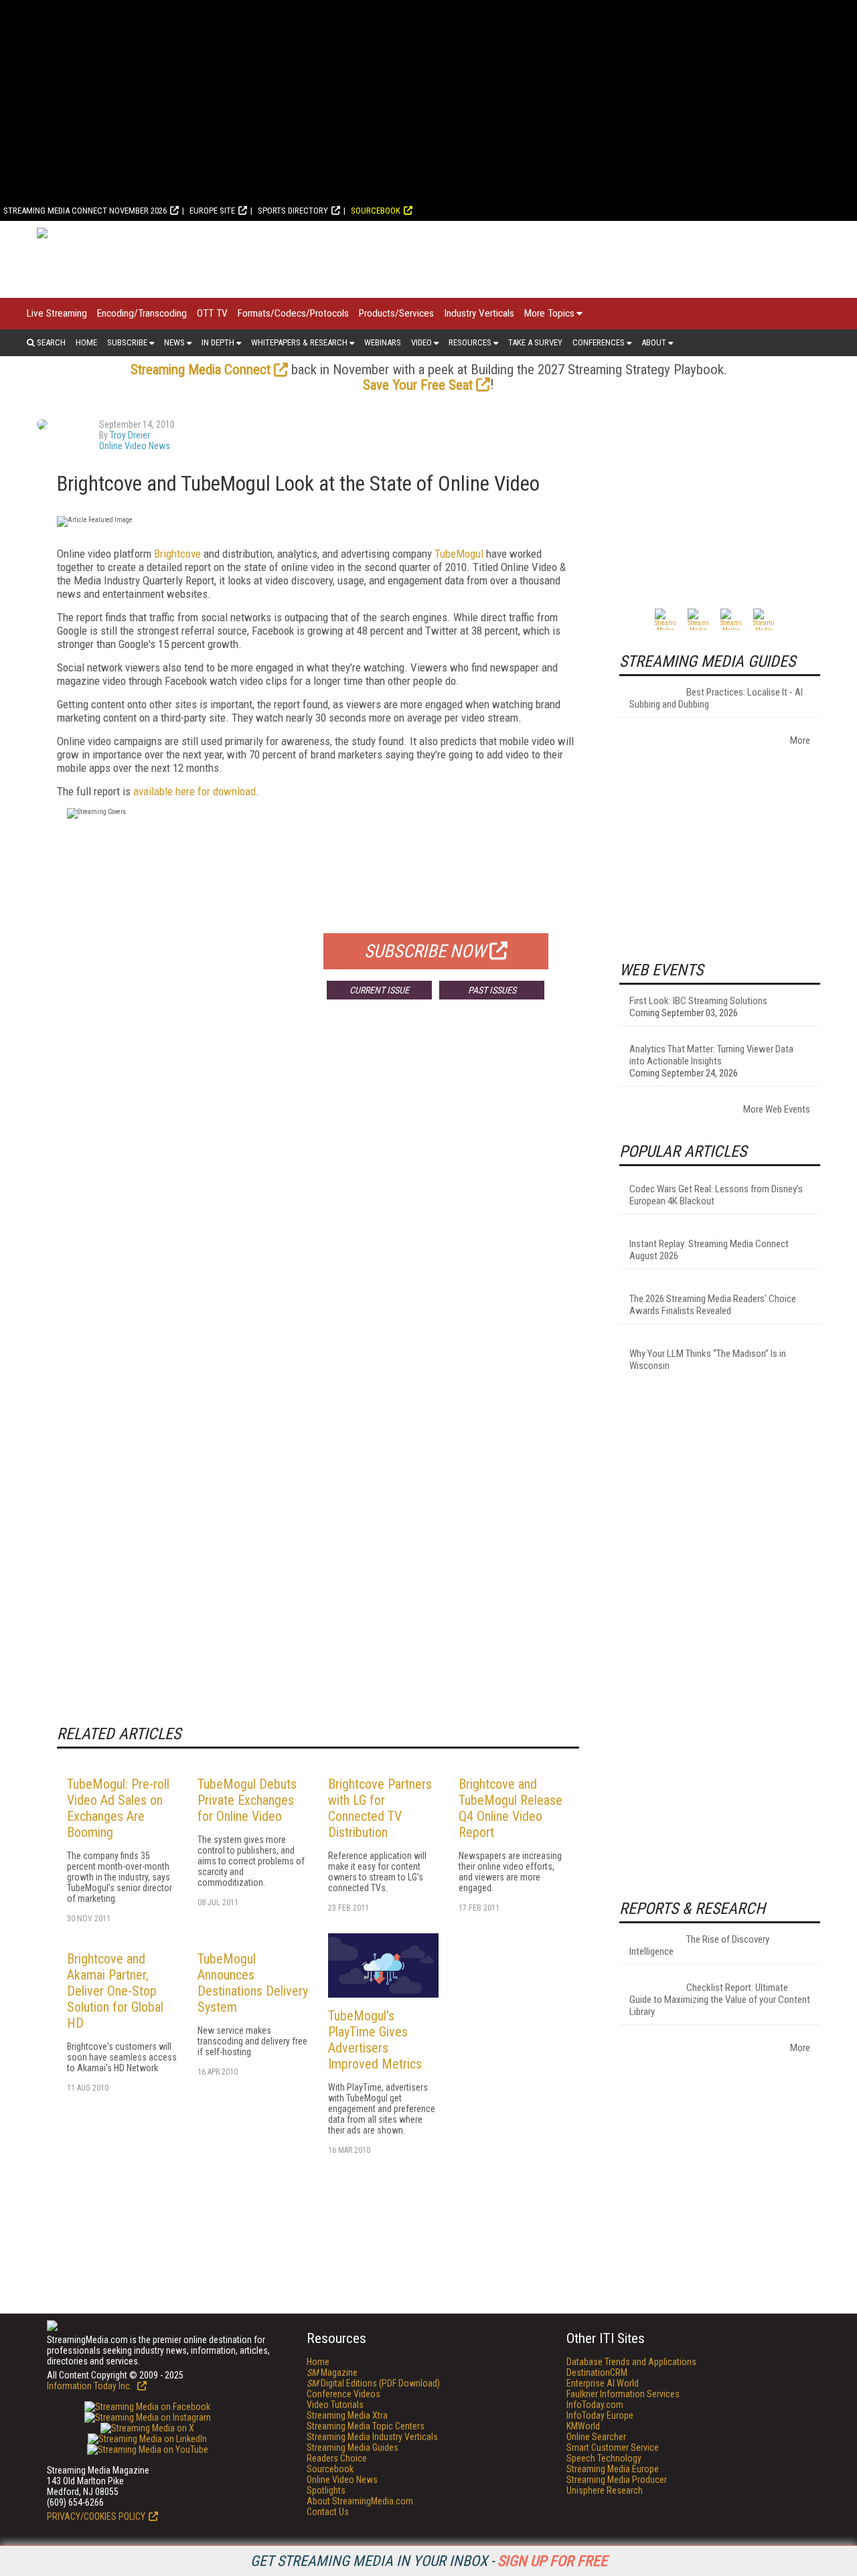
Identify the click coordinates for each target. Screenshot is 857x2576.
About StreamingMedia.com (360, 2501)
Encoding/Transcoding (142, 313)
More (800, 740)
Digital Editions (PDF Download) (373, 2383)
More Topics (549, 313)
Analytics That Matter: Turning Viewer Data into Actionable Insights (711, 1055)
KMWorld (583, 2426)
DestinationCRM (597, 2372)
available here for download (194, 791)
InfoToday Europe (600, 2415)
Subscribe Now (425, 951)
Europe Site (212, 211)
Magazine (332, 2372)
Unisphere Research (605, 2490)
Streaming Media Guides (353, 2447)
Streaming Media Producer (617, 2480)
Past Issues (492, 990)
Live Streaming (57, 313)
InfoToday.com (595, 2405)
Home (86, 342)
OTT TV (212, 313)
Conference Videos (343, 2394)
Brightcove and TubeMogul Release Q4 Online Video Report (511, 1808)
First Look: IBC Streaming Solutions (698, 1001)
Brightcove (177, 554)
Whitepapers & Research (299, 342)
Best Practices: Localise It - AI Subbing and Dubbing (716, 698)
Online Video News (135, 446)
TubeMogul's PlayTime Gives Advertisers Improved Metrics (375, 2040)
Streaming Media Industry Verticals (372, 2437)
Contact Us (328, 2512)
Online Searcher (596, 2437)
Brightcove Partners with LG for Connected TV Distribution (380, 1808)
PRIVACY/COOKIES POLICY (96, 2516)
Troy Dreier (130, 435)
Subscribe (127, 342)
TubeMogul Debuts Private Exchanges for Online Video (247, 1800)
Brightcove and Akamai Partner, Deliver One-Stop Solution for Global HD (115, 1991)
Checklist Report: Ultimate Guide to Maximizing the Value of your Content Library (720, 2000)
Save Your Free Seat (418, 385)
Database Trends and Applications (631, 2362)
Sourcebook (376, 211)
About (654, 342)
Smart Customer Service (613, 2447)
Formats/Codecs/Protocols (293, 313)
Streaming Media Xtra (347, 2415)
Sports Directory (293, 211)
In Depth (218, 342)
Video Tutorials (335, 2405)
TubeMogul (459, 554)
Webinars (383, 342)
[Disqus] (318, 1208)
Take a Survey (535, 342)
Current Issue (379, 990)
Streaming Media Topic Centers (366, 2426)
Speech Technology (604, 2458)
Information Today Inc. (90, 2386)
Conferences (599, 342)
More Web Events (777, 1109)
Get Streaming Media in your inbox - (429, 2561)
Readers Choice (337, 2458)
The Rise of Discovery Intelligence (699, 1945)
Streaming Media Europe (613, 2469)
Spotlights (326, 2490)
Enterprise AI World (603, 2383)
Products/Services (396, 313)
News (174, 342)
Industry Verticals (479, 313)
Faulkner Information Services (623, 2394)
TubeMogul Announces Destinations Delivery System (253, 1983)
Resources (470, 342)
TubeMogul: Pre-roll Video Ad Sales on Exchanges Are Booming (118, 1808)
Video (421, 342)
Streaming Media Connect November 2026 (85, 211)
